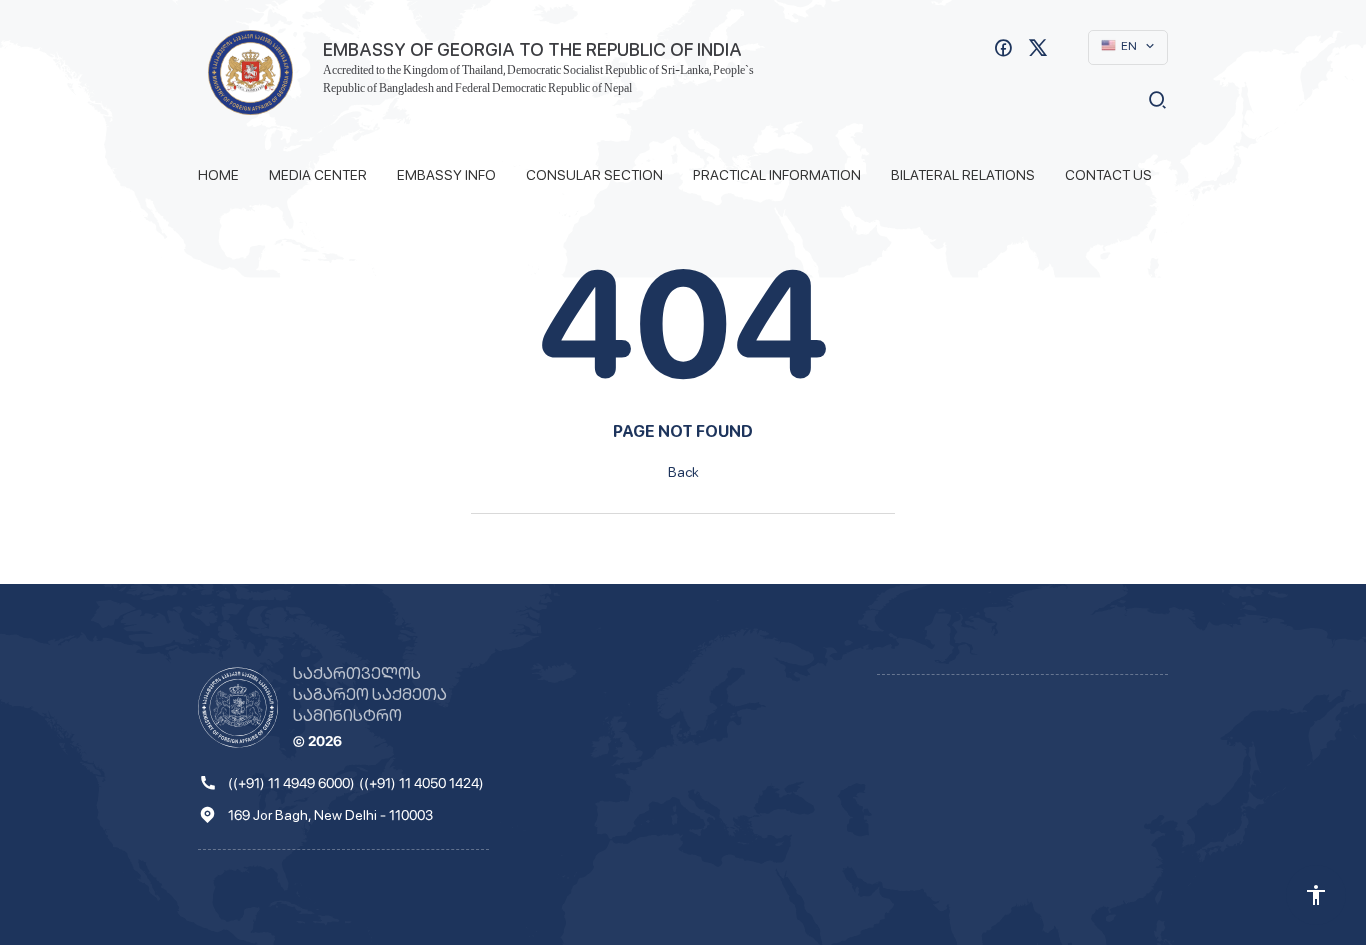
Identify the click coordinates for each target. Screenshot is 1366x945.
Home (218, 175)
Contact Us (1108, 175)
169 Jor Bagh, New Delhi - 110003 (330, 815)
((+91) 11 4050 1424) (421, 783)
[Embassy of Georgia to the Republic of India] (250, 72)
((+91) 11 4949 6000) (291, 783)
